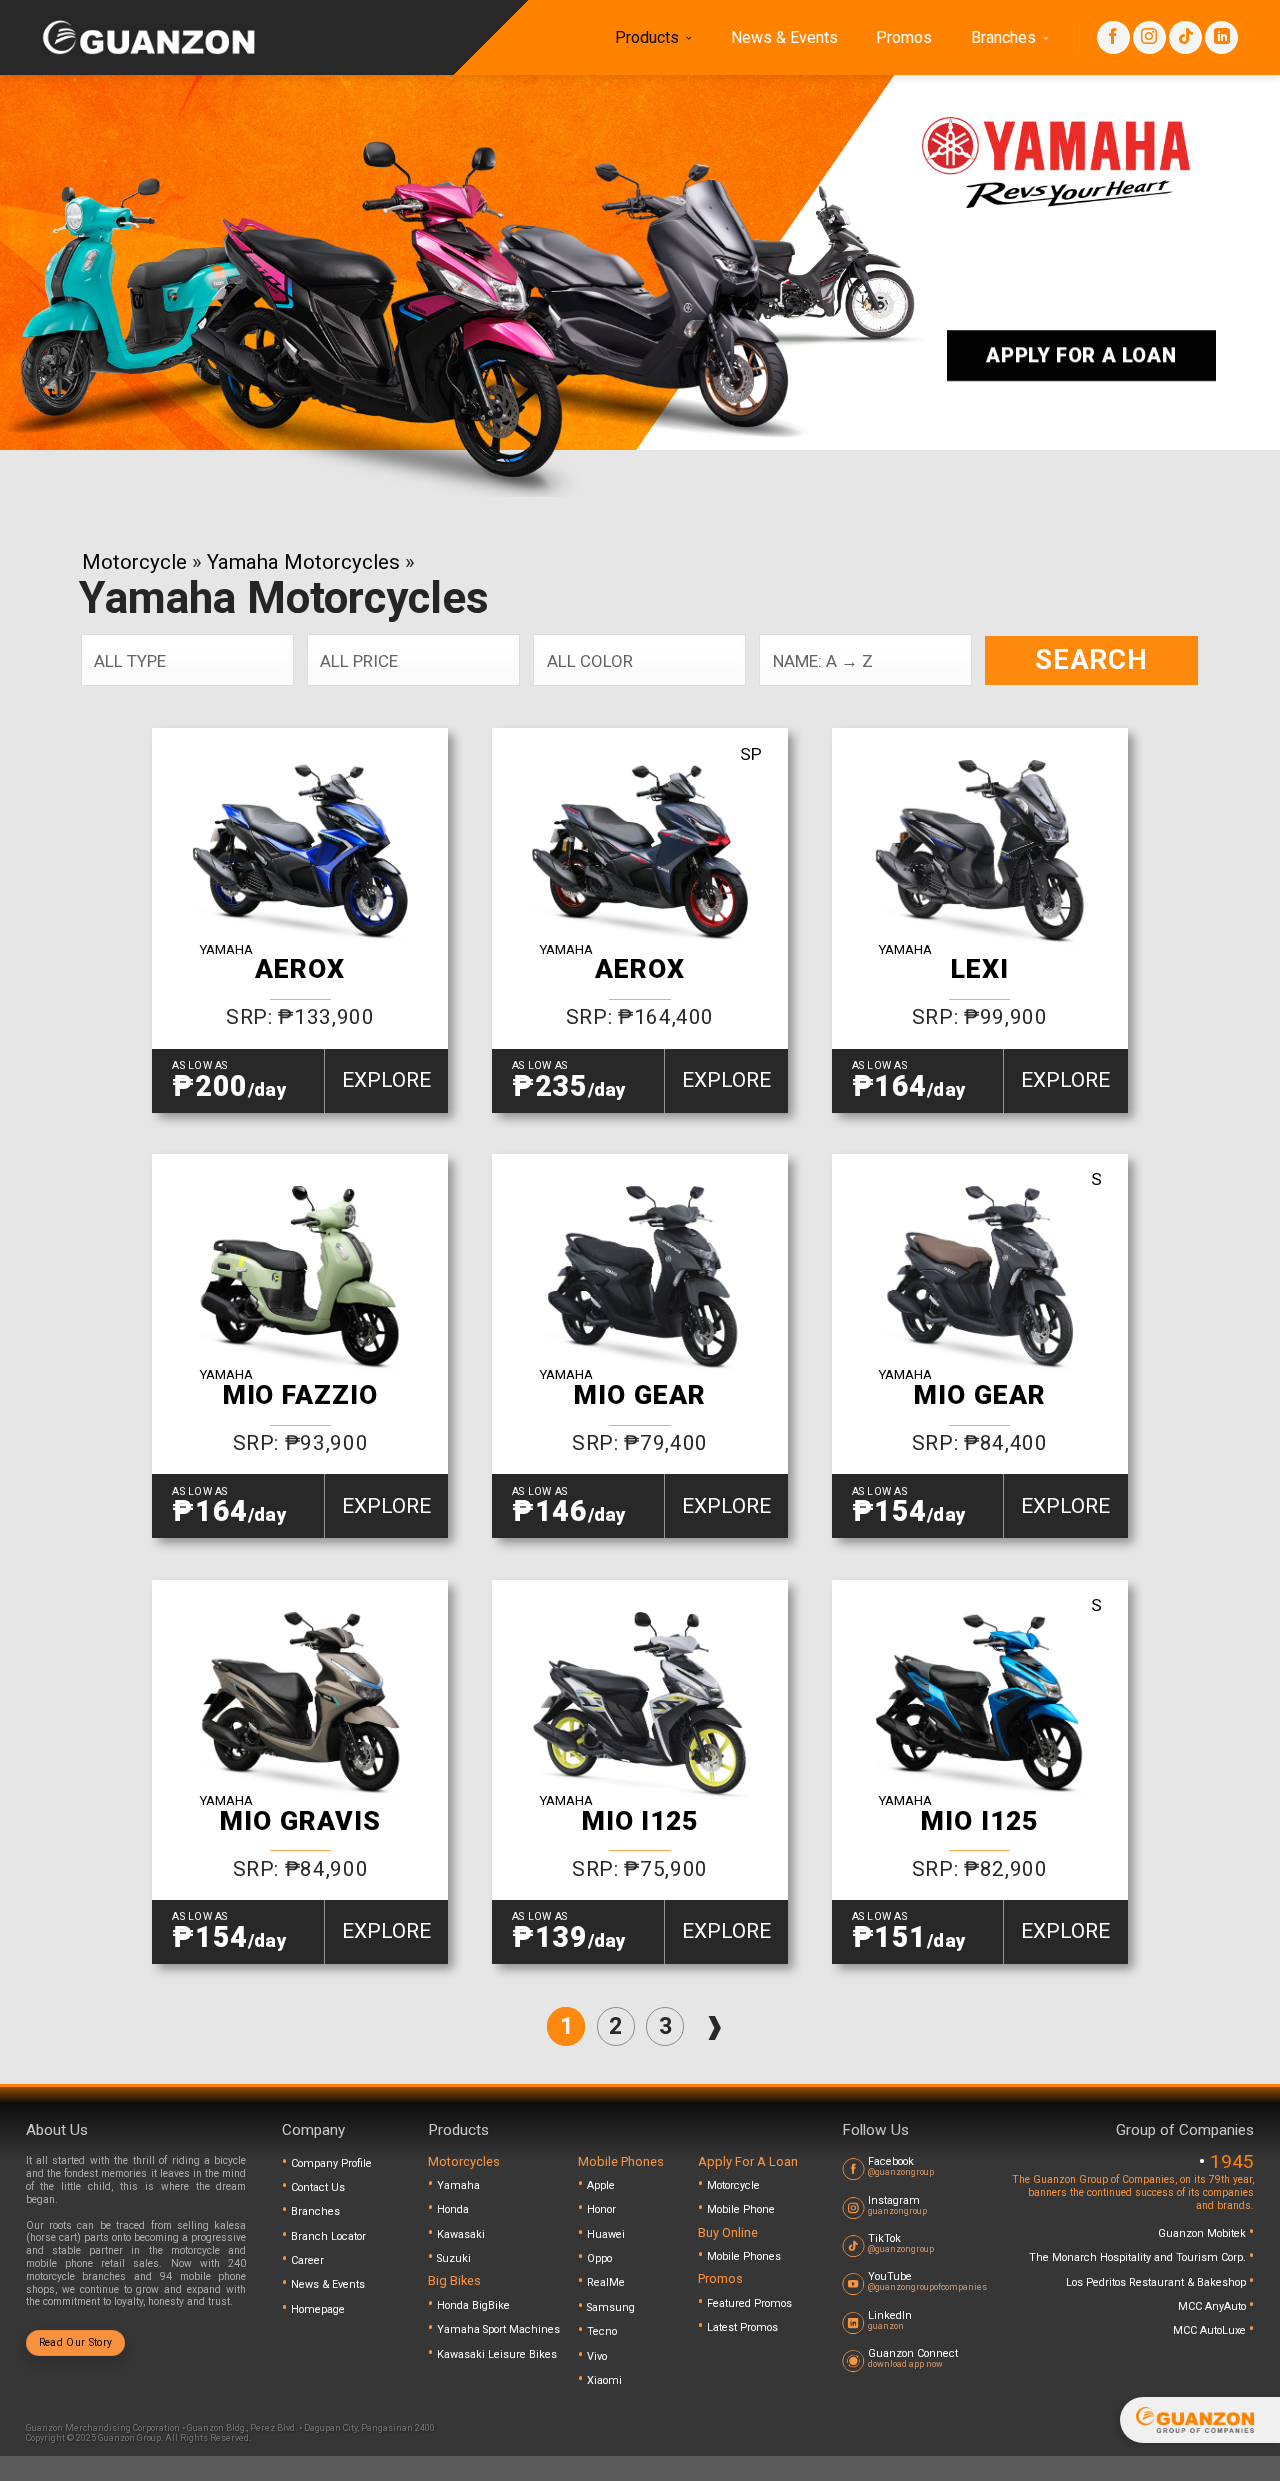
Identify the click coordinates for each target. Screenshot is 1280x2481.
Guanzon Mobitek (1203, 2233)
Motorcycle (134, 562)
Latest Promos (742, 2327)
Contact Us (318, 2187)
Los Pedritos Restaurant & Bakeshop (1157, 2282)
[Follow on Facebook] (1113, 37)
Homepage (318, 2309)
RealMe (606, 2282)
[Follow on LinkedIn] (1221, 37)
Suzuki (454, 2258)
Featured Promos (749, 2303)
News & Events (784, 37)
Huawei (606, 2234)
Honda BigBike (473, 2305)
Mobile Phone (741, 2209)
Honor (601, 2209)
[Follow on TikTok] (1185, 37)
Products (647, 37)
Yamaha (458, 2185)
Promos (904, 37)
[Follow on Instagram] (1149, 37)
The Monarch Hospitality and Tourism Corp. (1139, 2257)
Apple (601, 2185)
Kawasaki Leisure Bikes (497, 2354)
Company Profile (331, 2163)
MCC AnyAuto (1213, 2306)
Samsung (611, 2307)
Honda (453, 2209)
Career (307, 2260)
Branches (1003, 37)
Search (1091, 659)
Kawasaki (461, 2234)
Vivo (597, 2356)
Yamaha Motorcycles (303, 562)
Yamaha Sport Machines (498, 2329)
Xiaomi (604, 2380)
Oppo (599, 2258)
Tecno (602, 2331)
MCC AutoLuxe (1211, 2330)
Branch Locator (328, 2236)
